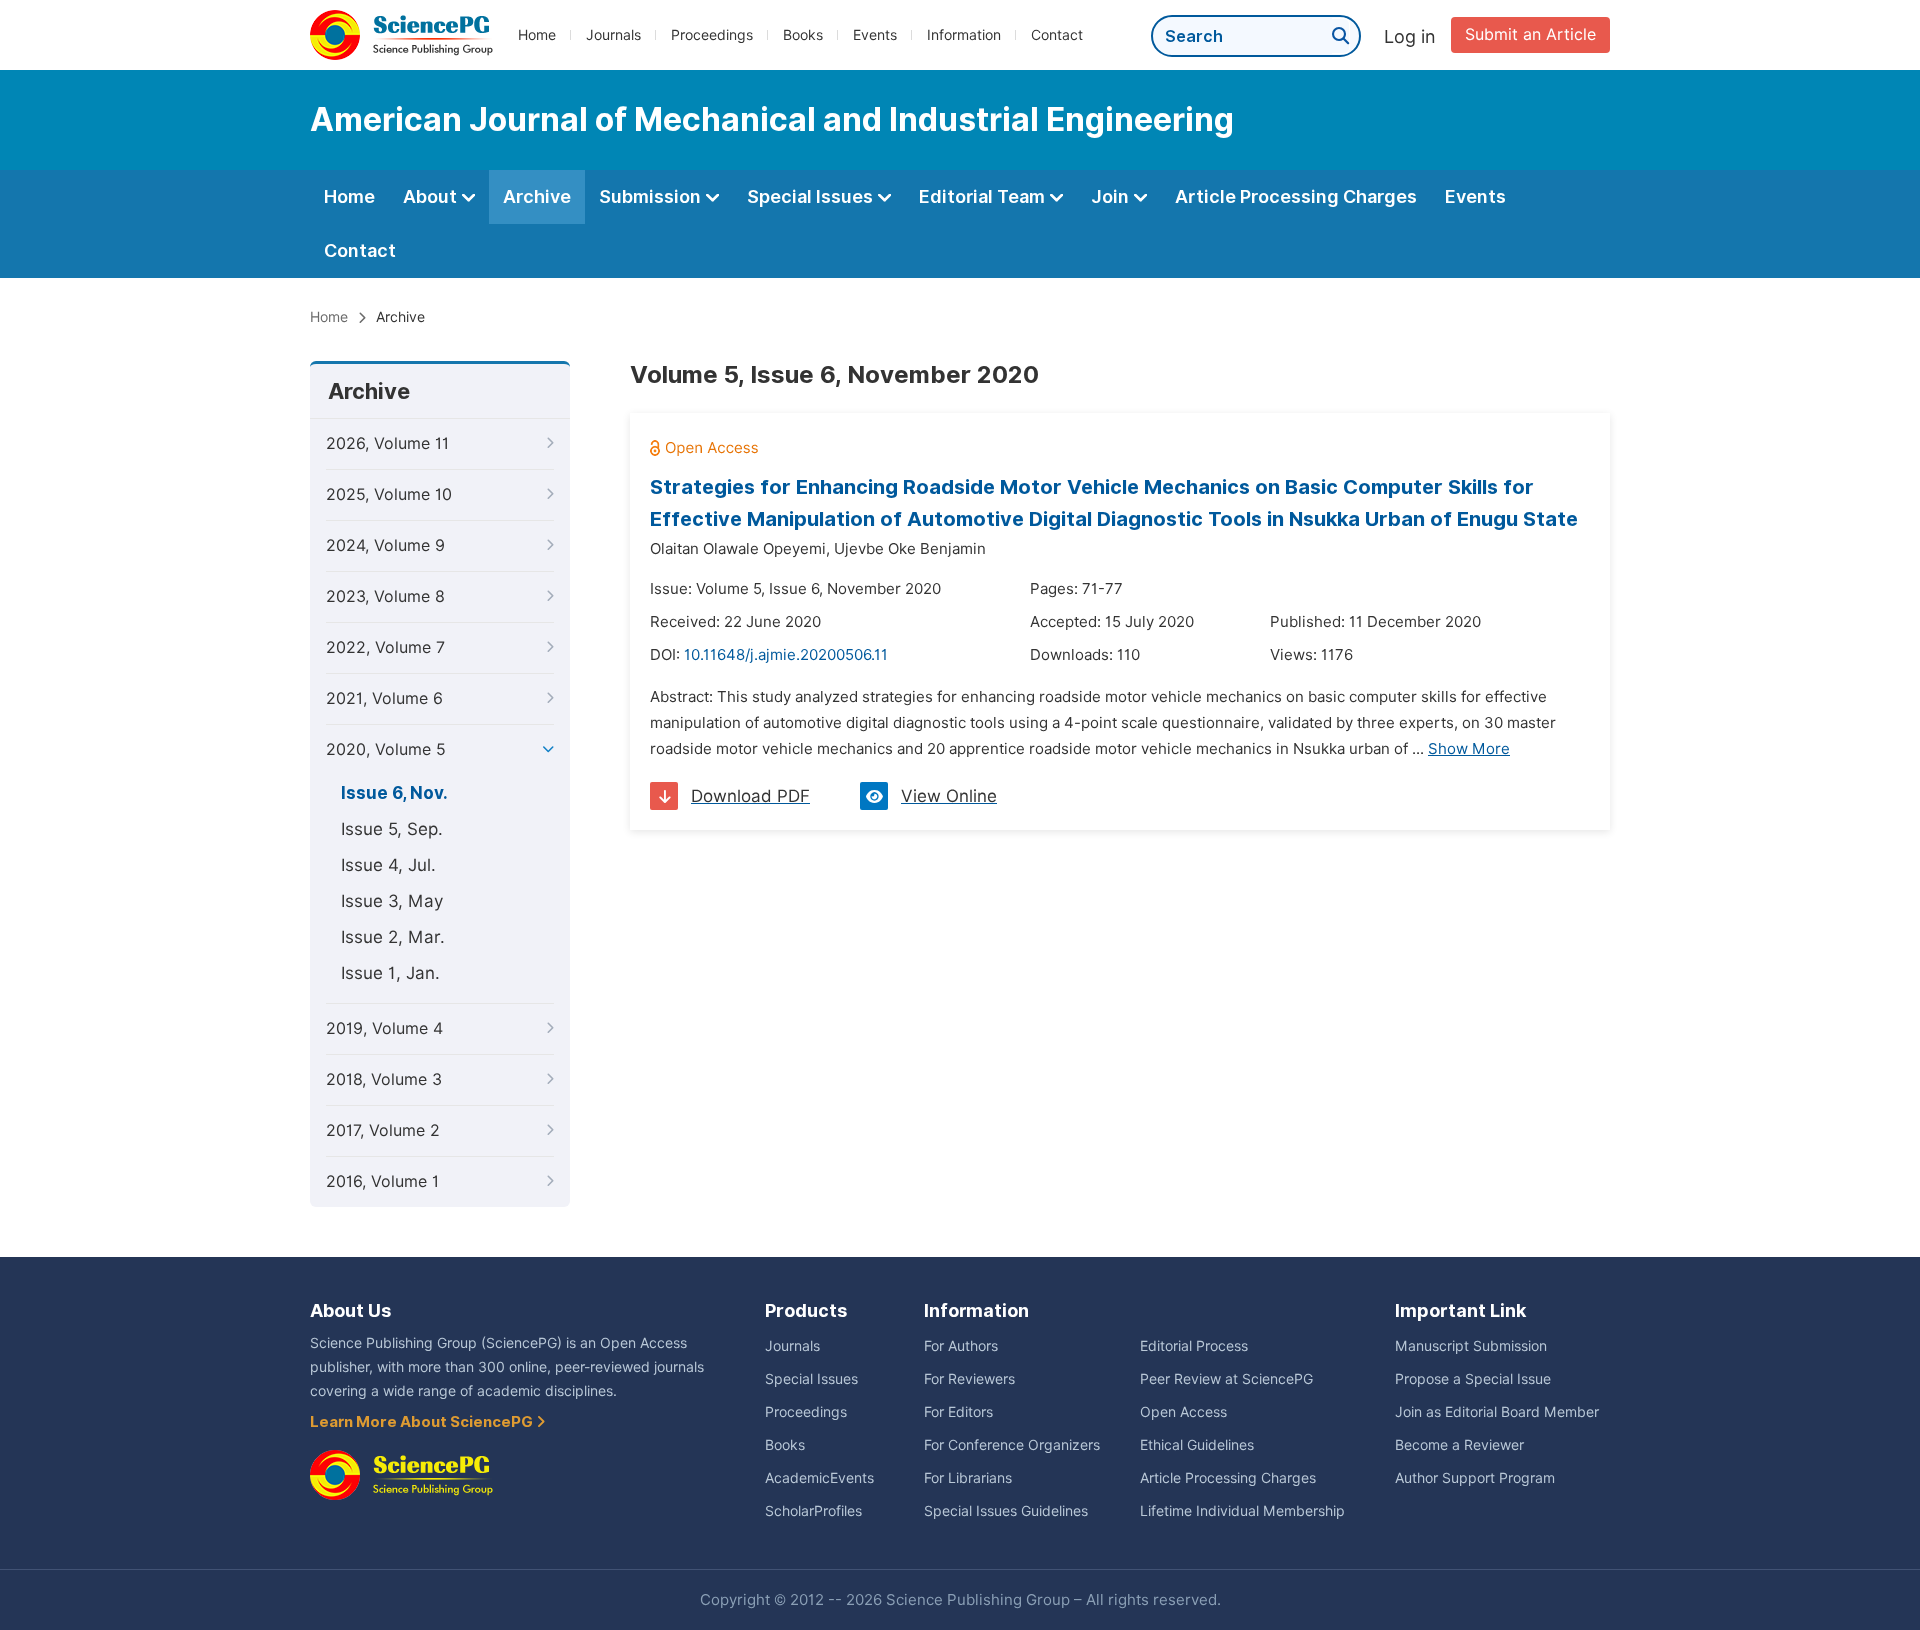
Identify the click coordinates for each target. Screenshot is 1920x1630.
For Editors (958, 1412)
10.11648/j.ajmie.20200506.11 (786, 655)
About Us (350, 1310)
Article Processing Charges (1296, 196)
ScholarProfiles (813, 1511)
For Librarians (968, 1478)
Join (1112, 196)
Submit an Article (1530, 34)
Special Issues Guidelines (1006, 1511)
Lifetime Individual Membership (1242, 1511)
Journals (613, 35)
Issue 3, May (392, 901)
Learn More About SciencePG (423, 1422)
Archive (537, 196)
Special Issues (812, 196)
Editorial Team (984, 196)
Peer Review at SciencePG (1226, 1379)
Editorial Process (1194, 1346)
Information (964, 35)
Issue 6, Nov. (394, 793)
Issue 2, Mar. (393, 937)
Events (875, 35)
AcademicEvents (819, 1478)
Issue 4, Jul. (388, 865)
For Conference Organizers (1012, 1445)
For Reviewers (969, 1379)
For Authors (961, 1346)
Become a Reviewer (1459, 1445)
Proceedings (712, 35)
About (432, 196)
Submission (652, 196)
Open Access (1183, 1412)
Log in (1410, 36)
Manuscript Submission (1471, 1346)
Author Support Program (1475, 1478)
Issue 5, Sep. (392, 829)
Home (537, 35)
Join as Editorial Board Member (1497, 1412)
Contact (1057, 35)
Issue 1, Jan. (390, 973)
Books (803, 35)
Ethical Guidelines (1197, 1445)
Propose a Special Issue (1473, 1379)
